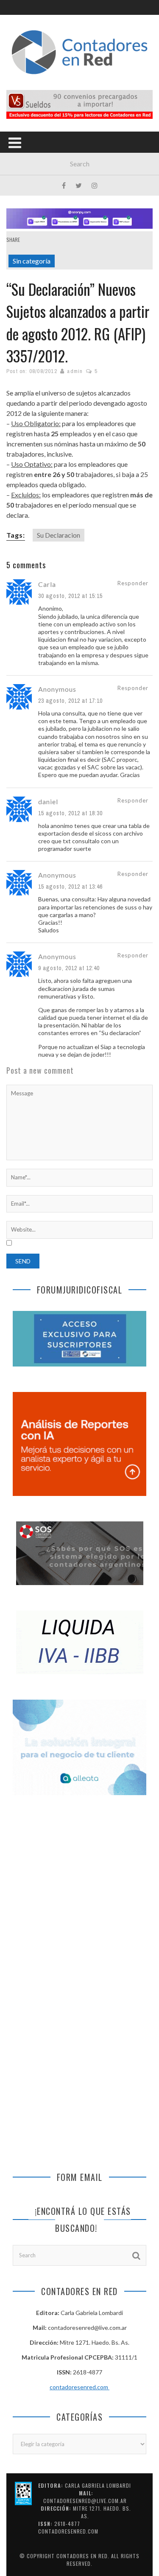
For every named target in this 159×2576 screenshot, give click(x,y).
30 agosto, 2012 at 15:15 (70, 596)
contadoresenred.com (79, 2387)
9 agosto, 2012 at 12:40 (69, 968)
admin (75, 371)
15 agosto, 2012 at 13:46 (70, 887)
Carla (47, 584)
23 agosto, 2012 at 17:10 (70, 701)
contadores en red (82, 2556)
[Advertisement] (79, 1896)
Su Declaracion (59, 535)
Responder (133, 583)
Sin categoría (32, 261)
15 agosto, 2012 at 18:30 (70, 813)
